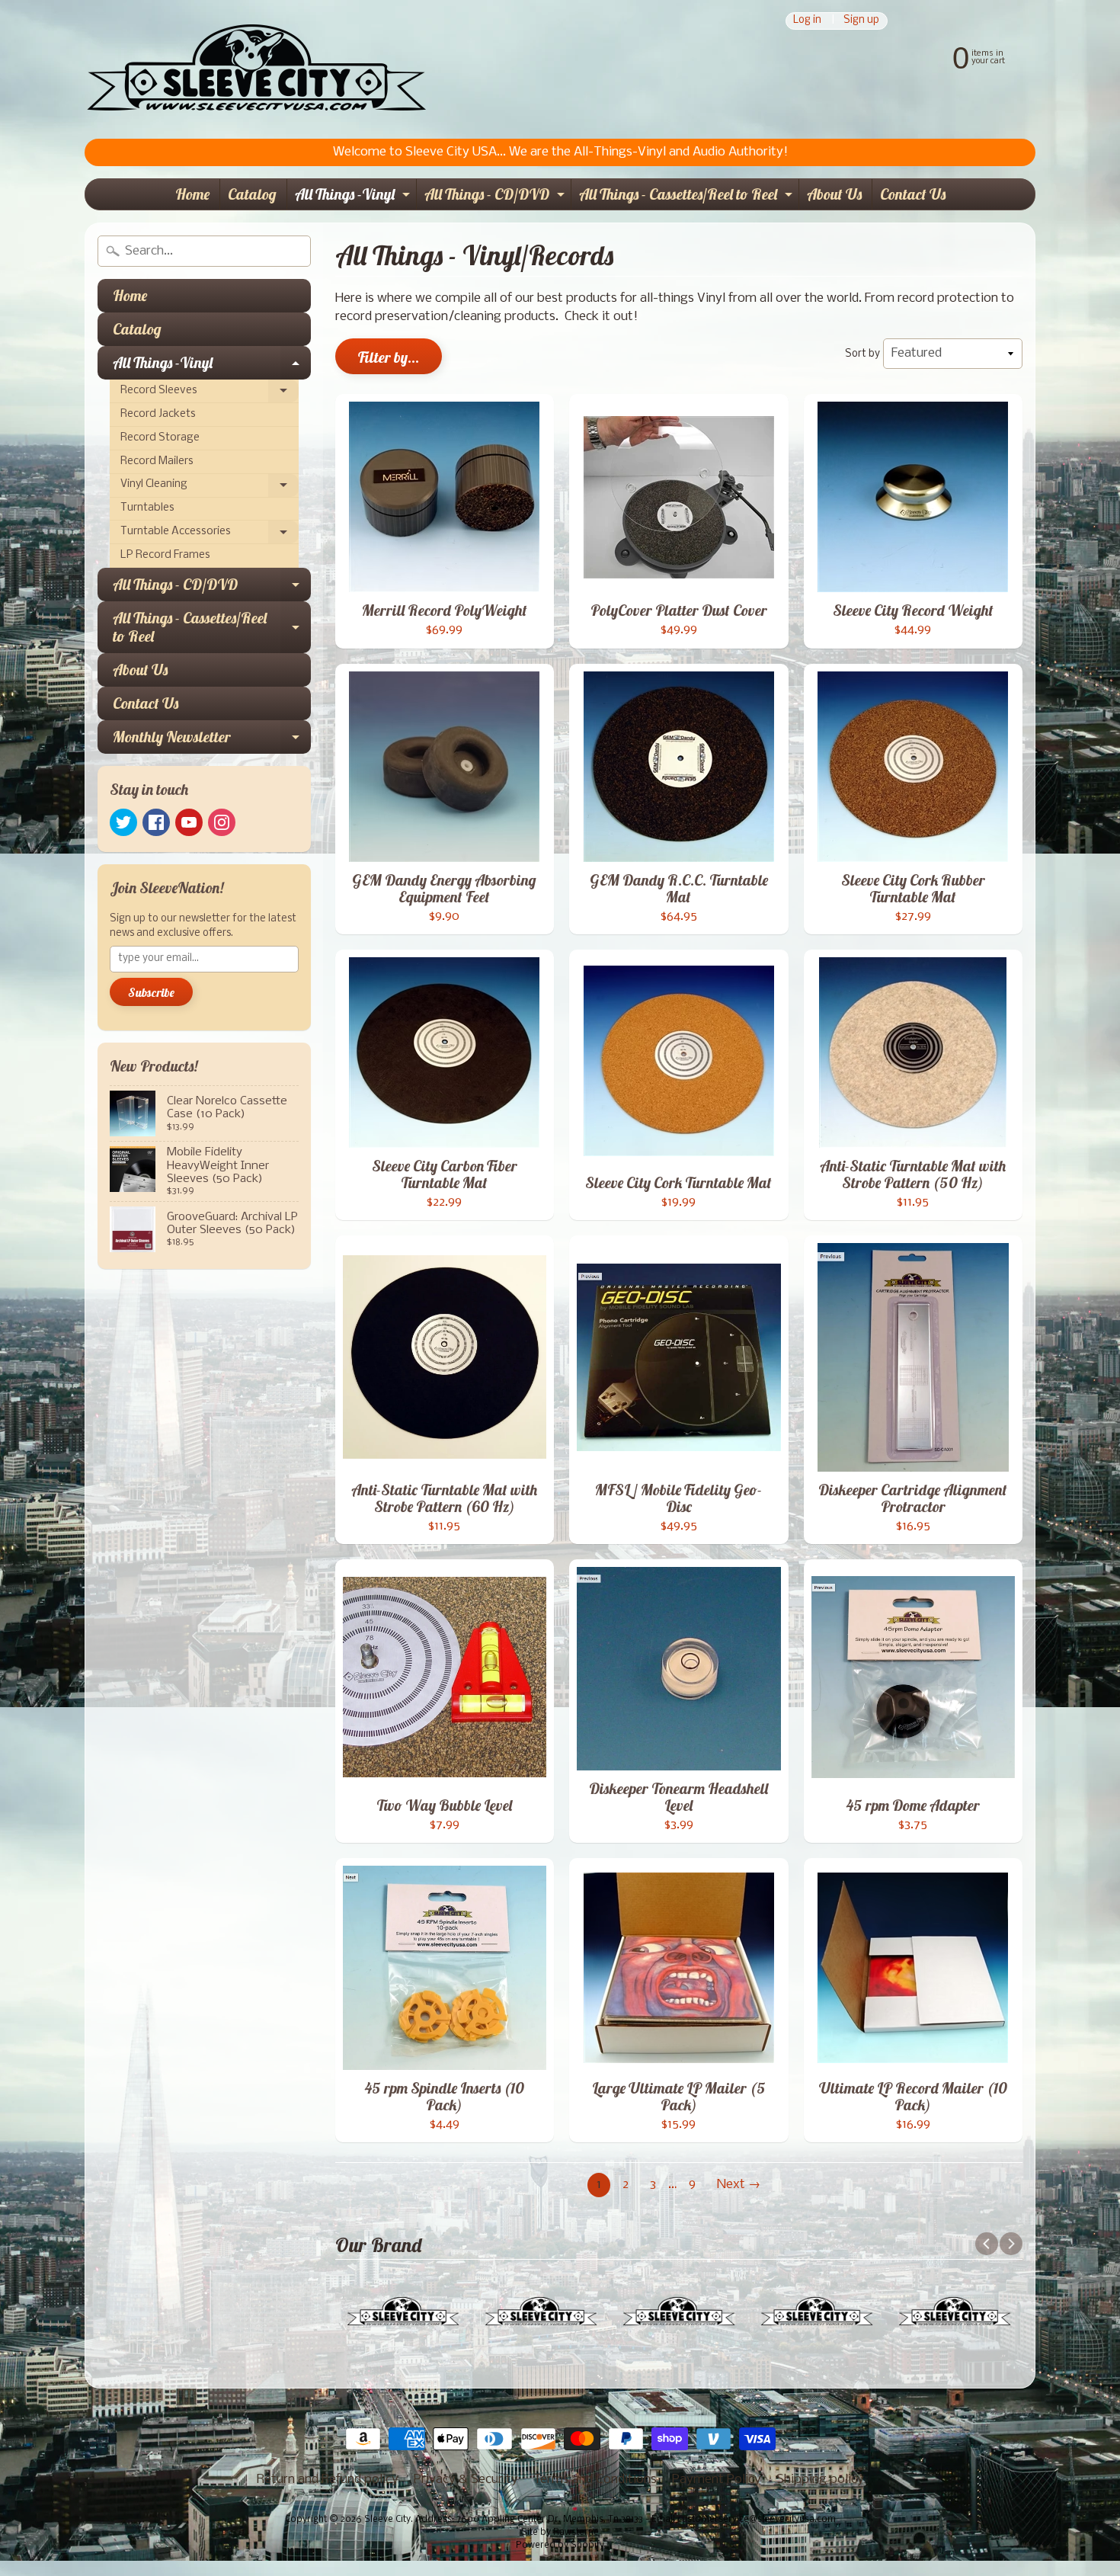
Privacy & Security (466, 2480)
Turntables (147, 508)
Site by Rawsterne (560, 2533)
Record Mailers (157, 461)
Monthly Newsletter (212, 740)
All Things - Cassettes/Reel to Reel (688, 197)
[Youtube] (189, 822)
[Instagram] (222, 822)
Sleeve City (387, 2520)
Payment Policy (717, 2480)
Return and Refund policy (328, 2480)
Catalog (252, 194)
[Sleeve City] (256, 69)
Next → (739, 2185)
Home (192, 194)
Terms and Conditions (595, 2480)
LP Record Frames (165, 555)
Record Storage (160, 438)
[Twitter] (123, 822)
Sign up (861, 21)
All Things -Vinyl (354, 197)
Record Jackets (158, 414)
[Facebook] (156, 822)
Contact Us (913, 194)
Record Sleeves (210, 394)
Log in (807, 21)
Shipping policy (820, 2480)
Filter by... (389, 357)
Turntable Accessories (210, 535)
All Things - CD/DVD (496, 197)
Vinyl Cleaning (210, 488)
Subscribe (151, 992)
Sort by (862, 354)
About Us (834, 194)
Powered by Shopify (560, 2546)
